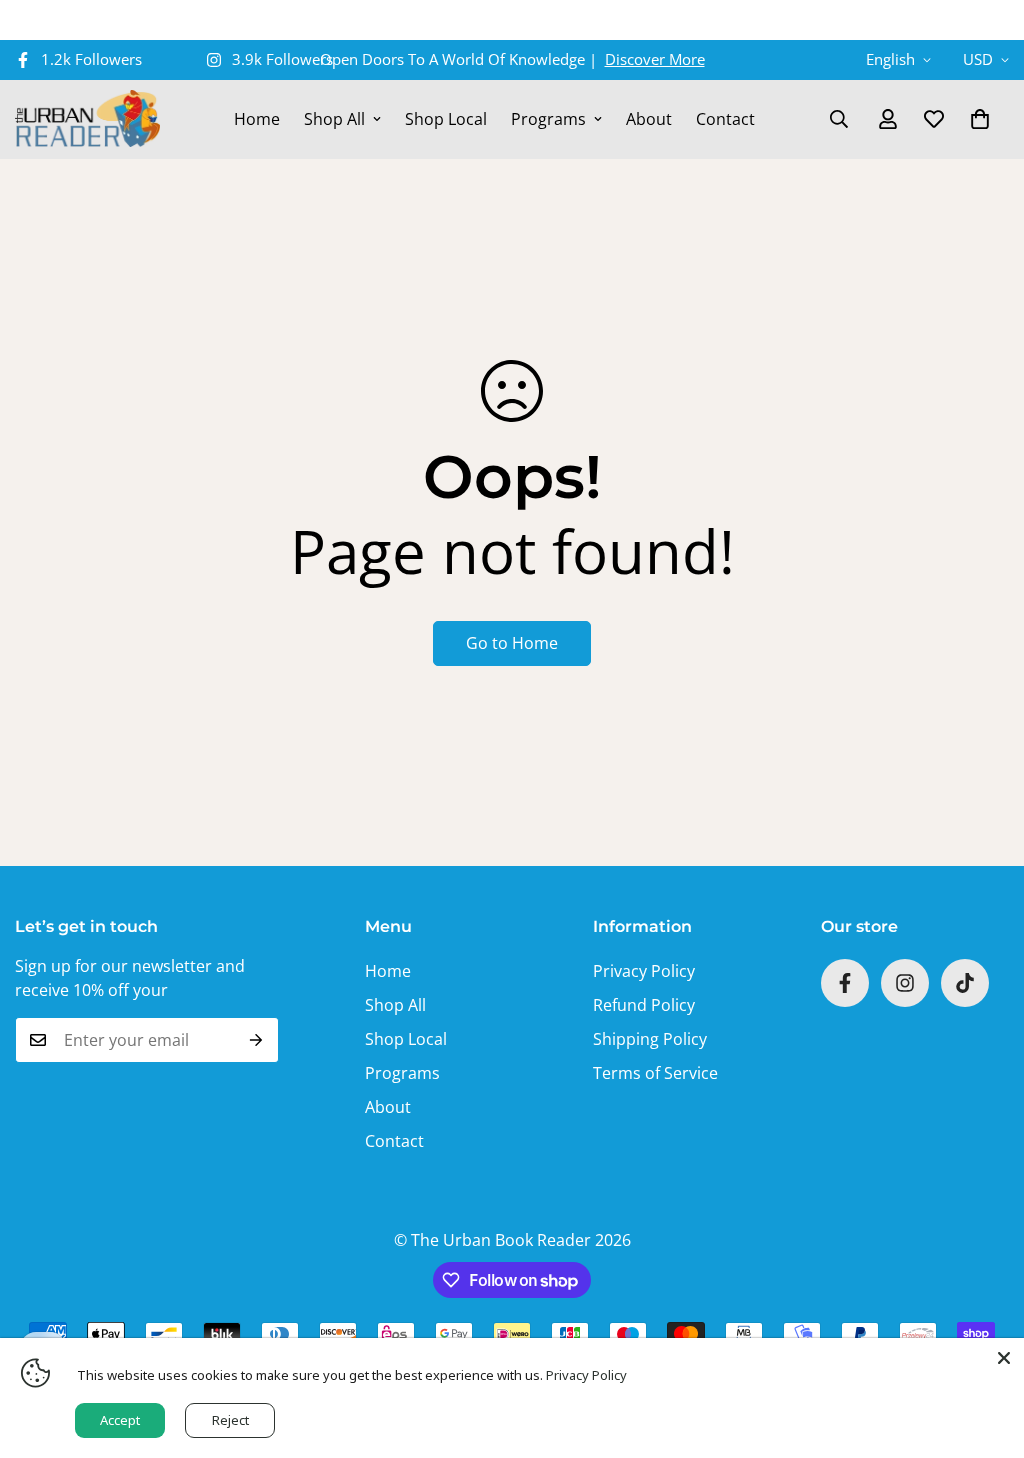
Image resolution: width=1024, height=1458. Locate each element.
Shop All (334, 119)
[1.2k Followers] (845, 983)
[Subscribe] (256, 1040)
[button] (980, 119)
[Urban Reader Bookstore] (87, 119)
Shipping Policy (650, 1039)
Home (257, 119)
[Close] (1004, 1358)
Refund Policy (644, 1005)
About (649, 119)
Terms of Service (655, 1073)
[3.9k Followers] (905, 983)
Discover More (655, 59)
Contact (725, 119)
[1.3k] (965, 983)
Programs (548, 119)
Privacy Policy (644, 971)
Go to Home (512, 643)
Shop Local (446, 119)
